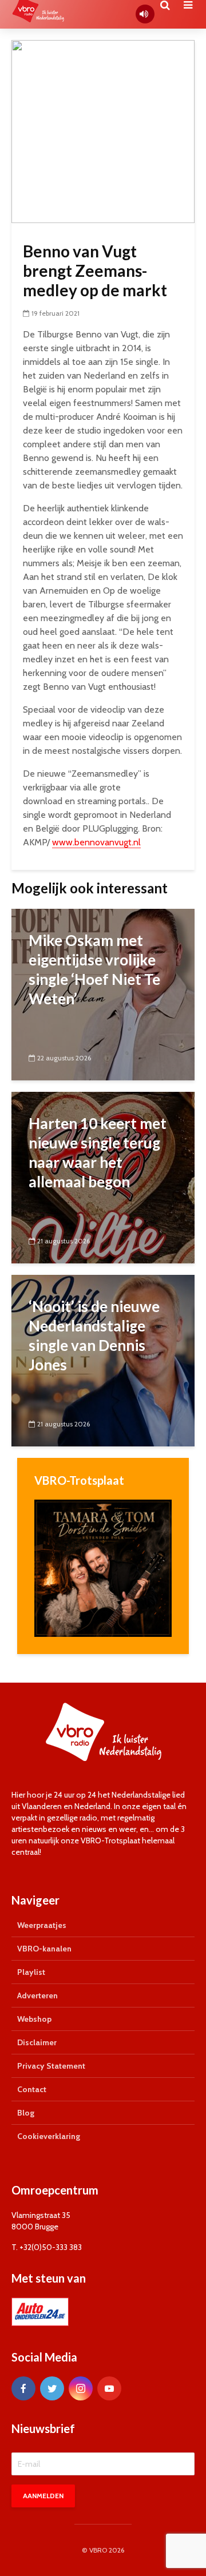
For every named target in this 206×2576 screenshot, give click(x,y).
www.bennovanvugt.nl (96, 842)
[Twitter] (52, 2388)
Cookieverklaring (49, 2136)
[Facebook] (23, 2388)
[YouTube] (109, 2388)
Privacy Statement (51, 2066)
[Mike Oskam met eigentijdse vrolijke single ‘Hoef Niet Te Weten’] (103, 994)
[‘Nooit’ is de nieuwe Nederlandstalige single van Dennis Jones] (103, 1360)
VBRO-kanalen (44, 1949)
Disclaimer (37, 2042)
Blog (26, 2113)
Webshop (34, 2019)
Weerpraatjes (42, 1925)
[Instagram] (81, 2388)
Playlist (31, 1972)
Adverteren (37, 1995)
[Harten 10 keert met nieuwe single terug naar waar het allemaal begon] (103, 1177)
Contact (32, 2089)
